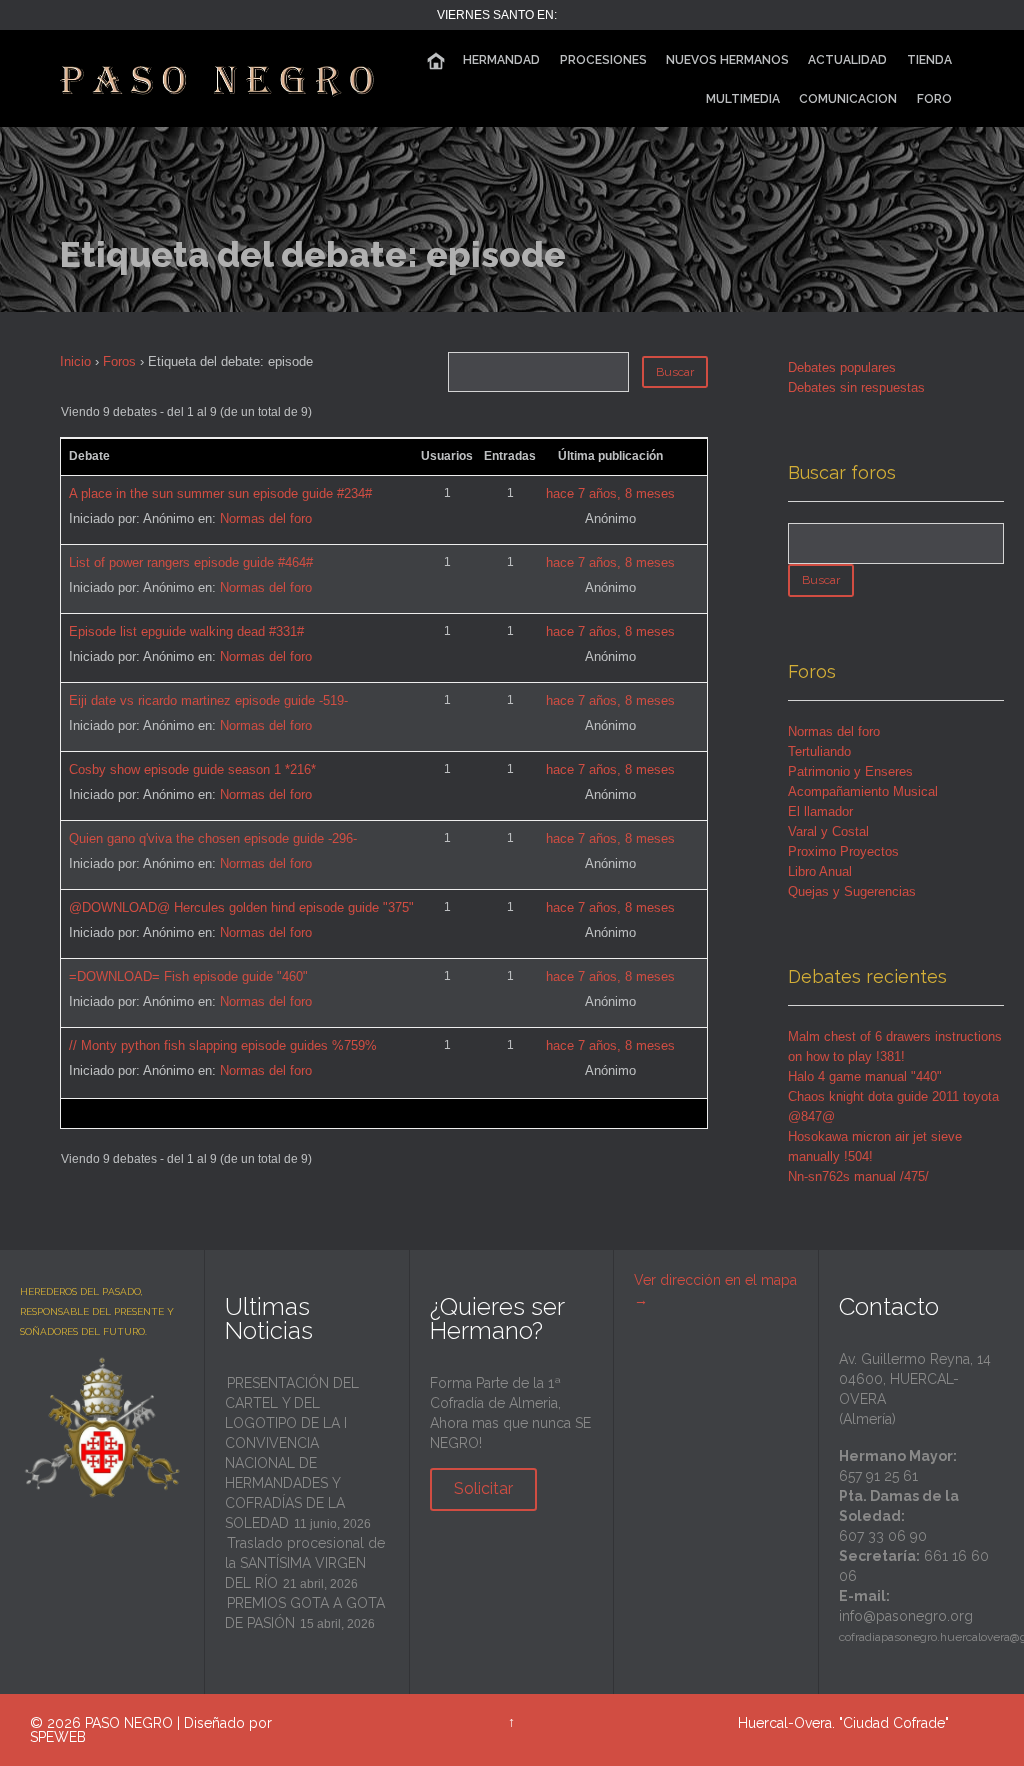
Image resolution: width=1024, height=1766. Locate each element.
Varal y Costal (828, 831)
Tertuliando (819, 751)
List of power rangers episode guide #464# (191, 562)
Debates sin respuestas (856, 387)
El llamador (820, 811)
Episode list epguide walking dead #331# (186, 631)
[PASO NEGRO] (219, 78)
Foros (119, 361)
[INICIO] (436, 61)
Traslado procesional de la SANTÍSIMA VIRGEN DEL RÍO (305, 1563)
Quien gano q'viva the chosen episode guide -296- (213, 838)
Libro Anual (820, 871)
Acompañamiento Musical (863, 791)
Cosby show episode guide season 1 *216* (192, 769)
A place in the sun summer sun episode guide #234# (220, 493)
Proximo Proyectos (843, 851)
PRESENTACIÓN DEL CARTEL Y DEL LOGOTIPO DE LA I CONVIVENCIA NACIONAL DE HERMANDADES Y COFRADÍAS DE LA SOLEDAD (292, 1453)
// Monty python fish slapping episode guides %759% (223, 1045)
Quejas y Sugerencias (852, 891)
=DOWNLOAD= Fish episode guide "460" (188, 976)
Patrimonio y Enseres (850, 771)
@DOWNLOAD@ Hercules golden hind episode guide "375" (241, 907)
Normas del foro (266, 518)
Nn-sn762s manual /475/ (858, 1176)
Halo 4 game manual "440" (865, 1076)
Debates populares (842, 367)
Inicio (75, 361)
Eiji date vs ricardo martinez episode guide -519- (208, 700)
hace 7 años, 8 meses (610, 493)
